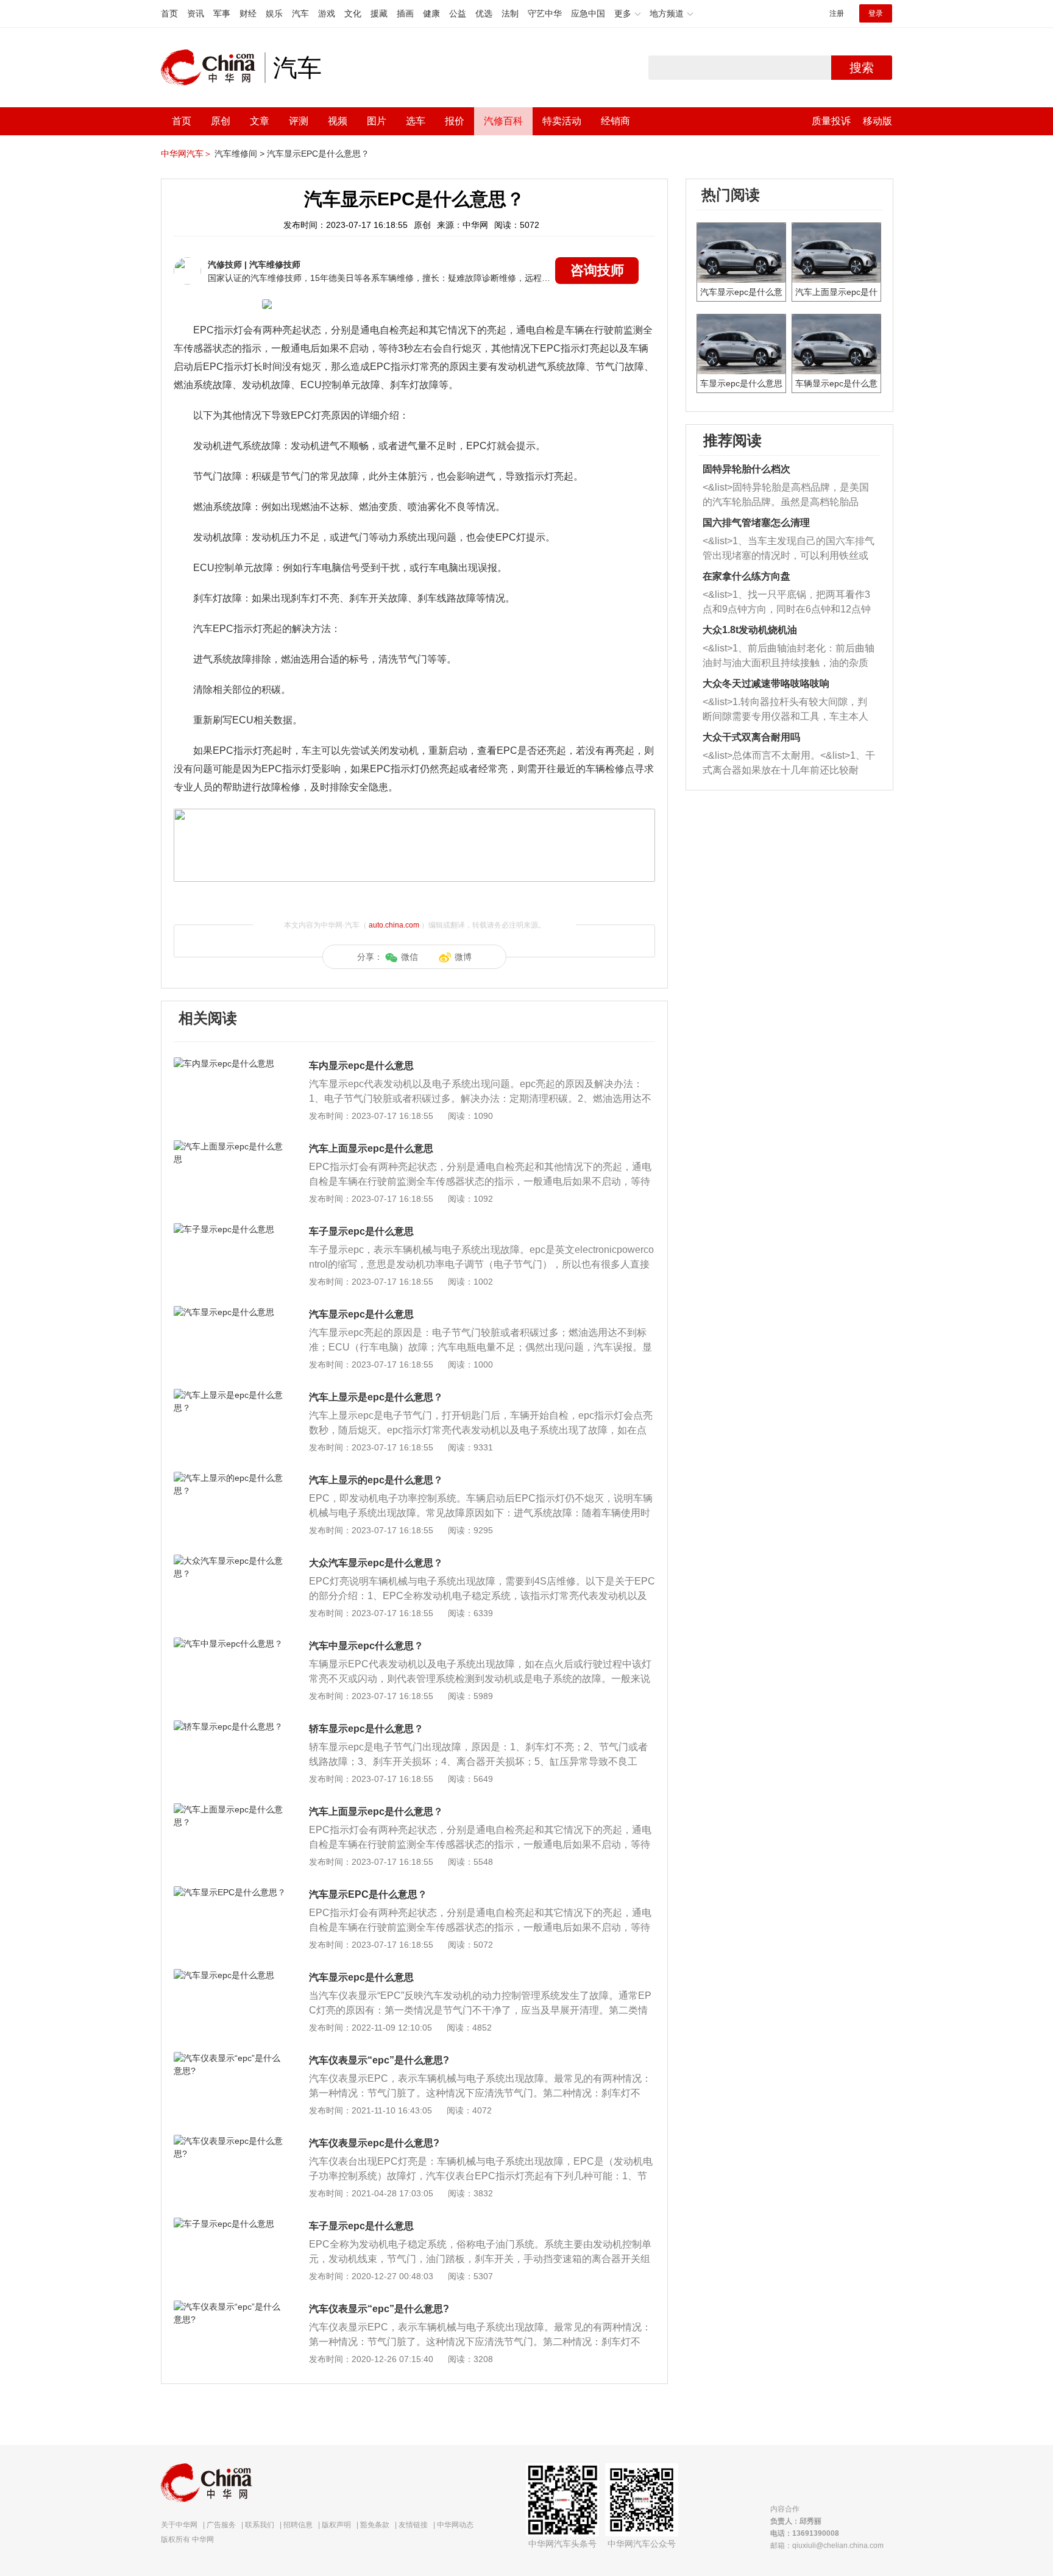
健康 (431, 13)
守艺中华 (545, 13)
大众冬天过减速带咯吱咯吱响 (766, 683)
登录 (876, 13)
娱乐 (274, 13)
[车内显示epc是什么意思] (231, 1063)
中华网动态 (455, 2525)
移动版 (877, 121)
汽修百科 (503, 121)
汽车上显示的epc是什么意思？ (376, 1480)
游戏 (327, 13)
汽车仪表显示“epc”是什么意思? (379, 2060)
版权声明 (336, 2525)
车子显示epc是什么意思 (361, 1231)
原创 (221, 121)
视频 (338, 121)
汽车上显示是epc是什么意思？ (376, 1397)
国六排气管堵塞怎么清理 (756, 523)
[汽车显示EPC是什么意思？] (231, 1892)
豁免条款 (375, 2525)
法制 (510, 13)
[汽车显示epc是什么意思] (231, 1312)
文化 (353, 13)
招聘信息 (298, 2525)
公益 (458, 13)
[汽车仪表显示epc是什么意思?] (231, 2141)
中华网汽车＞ (186, 154)
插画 (405, 13)
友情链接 (413, 2525)
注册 (837, 13)
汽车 (300, 13)
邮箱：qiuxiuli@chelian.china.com (827, 2546)
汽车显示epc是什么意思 (361, 1314)
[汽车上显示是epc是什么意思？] (231, 1395)
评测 (299, 121)
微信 (409, 957)
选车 (416, 121)
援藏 (379, 13)
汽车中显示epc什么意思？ (366, 1646)
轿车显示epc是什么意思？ (366, 1729)
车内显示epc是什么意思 (361, 1066)
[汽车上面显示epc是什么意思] (231, 1146)
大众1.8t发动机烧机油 (750, 630)
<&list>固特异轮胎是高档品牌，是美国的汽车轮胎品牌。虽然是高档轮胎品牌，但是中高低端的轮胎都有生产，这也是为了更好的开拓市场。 (786, 496)
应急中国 (588, 13)
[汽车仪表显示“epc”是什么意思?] (231, 2058)
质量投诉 (831, 121)
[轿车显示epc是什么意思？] (231, 1726)
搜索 (862, 68)
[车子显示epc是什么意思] (231, 1229)
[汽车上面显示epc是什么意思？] (231, 1809)
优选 (484, 13)
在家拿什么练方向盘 (746, 576)
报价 (455, 121)
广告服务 (221, 2525)
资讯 (196, 13)
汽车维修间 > (239, 154)
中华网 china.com (213, 68)
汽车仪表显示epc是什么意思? (374, 2143)
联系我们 (260, 2525)
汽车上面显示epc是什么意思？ (376, 1811)
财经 (248, 13)
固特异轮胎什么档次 (746, 469)
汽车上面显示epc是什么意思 (371, 1148)
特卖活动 (562, 121)
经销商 (615, 121)
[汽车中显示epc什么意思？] (231, 1644)
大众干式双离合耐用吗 (751, 737)
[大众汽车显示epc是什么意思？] (231, 1561)
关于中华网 (179, 2525)
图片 (377, 121)
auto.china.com (394, 925)
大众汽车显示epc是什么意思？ (376, 1563)
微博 (463, 957)
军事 (222, 13)
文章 (260, 121)
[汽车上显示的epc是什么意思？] (231, 1478)
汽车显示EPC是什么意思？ (318, 154)
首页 (169, 13)
